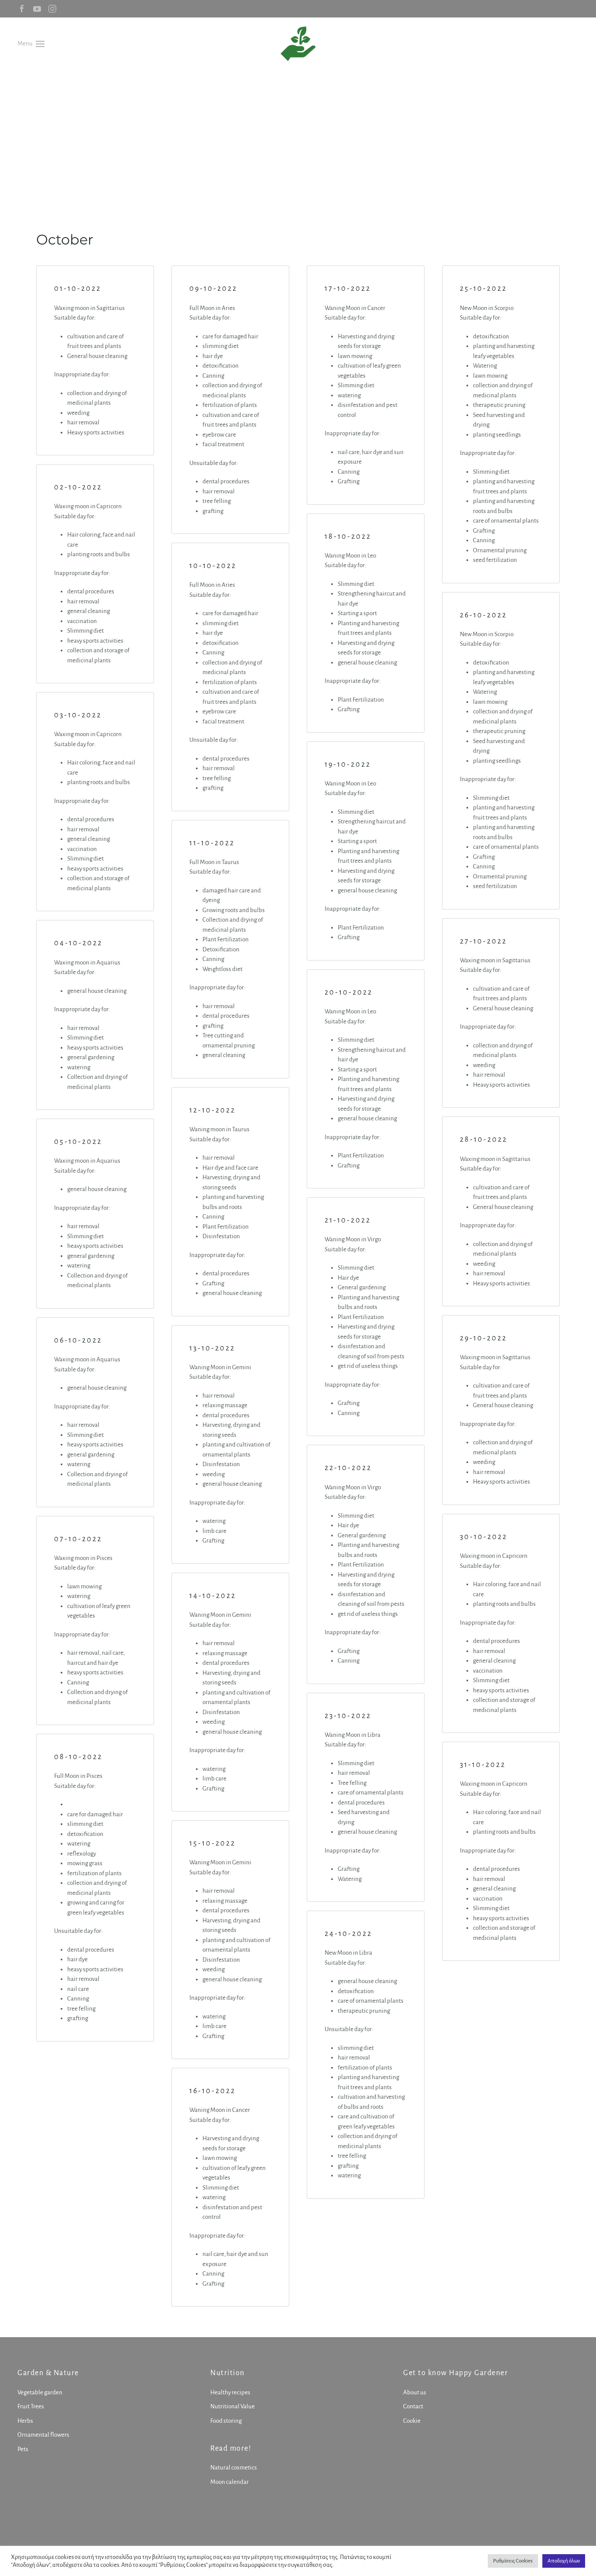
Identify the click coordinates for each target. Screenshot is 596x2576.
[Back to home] (298, 44)
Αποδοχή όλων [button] (564, 2561)
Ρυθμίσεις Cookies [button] (513, 2561)
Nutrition (228, 2373)
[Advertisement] (298, 135)
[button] (31, 43)
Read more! (231, 2449)
